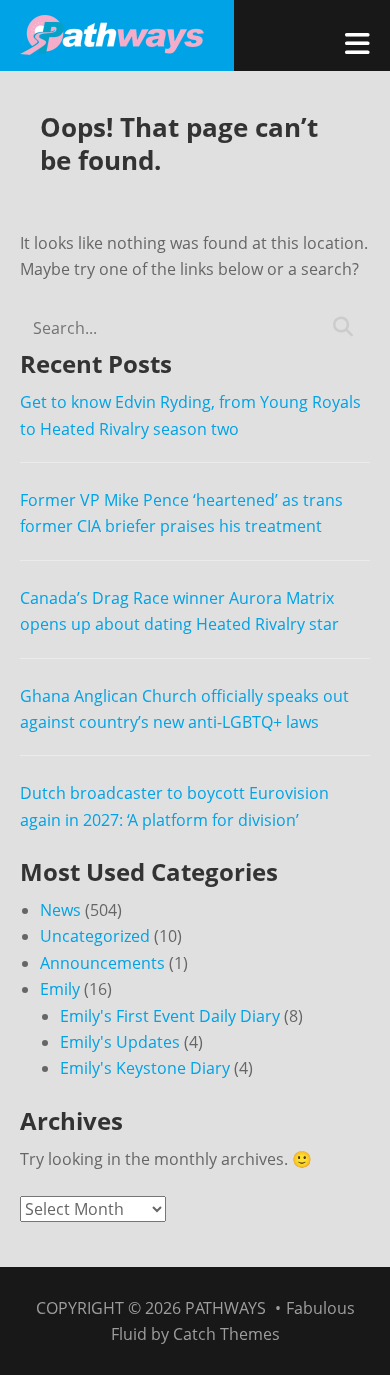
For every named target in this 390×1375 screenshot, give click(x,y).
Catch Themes (226, 1334)
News (60, 910)
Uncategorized (95, 936)
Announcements (102, 963)
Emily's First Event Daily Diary (170, 1016)
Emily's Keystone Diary (145, 1068)
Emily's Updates (120, 1042)
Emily (60, 989)
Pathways (225, 1308)
